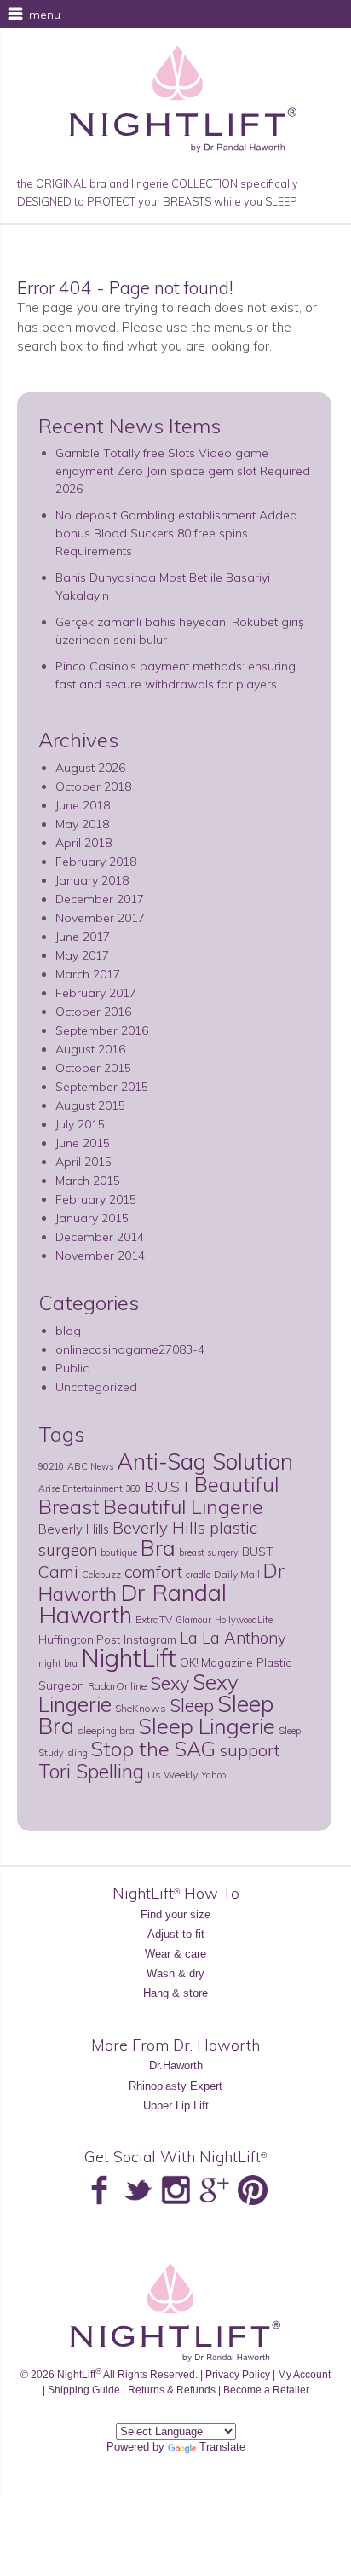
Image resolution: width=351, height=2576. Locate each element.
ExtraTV (154, 1619)
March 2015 (88, 1181)
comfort (153, 1572)
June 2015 (83, 1143)
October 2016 (93, 1012)
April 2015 (83, 1162)
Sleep (192, 1705)
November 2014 (100, 1256)
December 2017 (100, 899)
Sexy (170, 1683)
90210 (51, 1466)
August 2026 (90, 768)
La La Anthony (233, 1638)
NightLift (129, 1657)
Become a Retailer (266, 2390)
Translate (222, 2447)
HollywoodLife (244, 1620)
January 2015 (92, 1218)
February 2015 (96, 1199)
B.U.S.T (167, 1486)
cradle (198, 1575)
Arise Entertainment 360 (89, 1488)
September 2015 (102, 1087)
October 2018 (93, 786)
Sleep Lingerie (207, 1726)
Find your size (175, 1915)
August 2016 (90, 1049)
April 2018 (83, 843)
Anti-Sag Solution (205, 1462)
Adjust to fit (176, 1934)
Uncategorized (96, 1387)
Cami (58, 1572)
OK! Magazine (216, 1662)
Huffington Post (79, 1639)
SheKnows (141, 1708)
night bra (58, 1663)
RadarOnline (117, 1686)
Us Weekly (173, 1775)
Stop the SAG (153, 1749)
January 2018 (92, 880)
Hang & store (175, 1993)
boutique (119, 1552)
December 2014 (100, 1237)
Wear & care (175, 1954)
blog (68, 1331)
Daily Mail (237, 1574)
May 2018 (82, 824)
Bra (158, 1547)
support (249, 1750)
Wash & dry (175, 1973)
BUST (258, 1551)
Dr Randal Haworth (132, 1604)
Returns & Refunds (172, 2390)
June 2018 (83, 805)
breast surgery (209, 1552)
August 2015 (90, 1105)
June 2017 (83, 937)
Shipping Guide (84, 2390)
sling (78, 1753)
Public (72, 1368)
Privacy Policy (238, 2374)
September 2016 (102, 1030)
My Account (304, 2374)
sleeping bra (106, 1730)
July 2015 (80, 1124)
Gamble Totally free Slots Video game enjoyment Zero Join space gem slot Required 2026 (183, 471)
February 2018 (96, 862)
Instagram (150, 1639)
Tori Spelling (91, 1771)
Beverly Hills (74, 1529)
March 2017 (88, 974)
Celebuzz (101, 1575)
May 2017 (82, 955)
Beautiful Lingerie (183, 1506)
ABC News (90, 1466)
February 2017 (96, 993)
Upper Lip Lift (176, 2106)
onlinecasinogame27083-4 (130, 1349)
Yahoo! (215, 1775)
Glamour (193, 1620)
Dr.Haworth (176, 2065)
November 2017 (100, 918)
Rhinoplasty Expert (175, 2086)
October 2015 (93, 1068)
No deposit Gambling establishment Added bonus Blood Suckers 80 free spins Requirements (176, 533)
